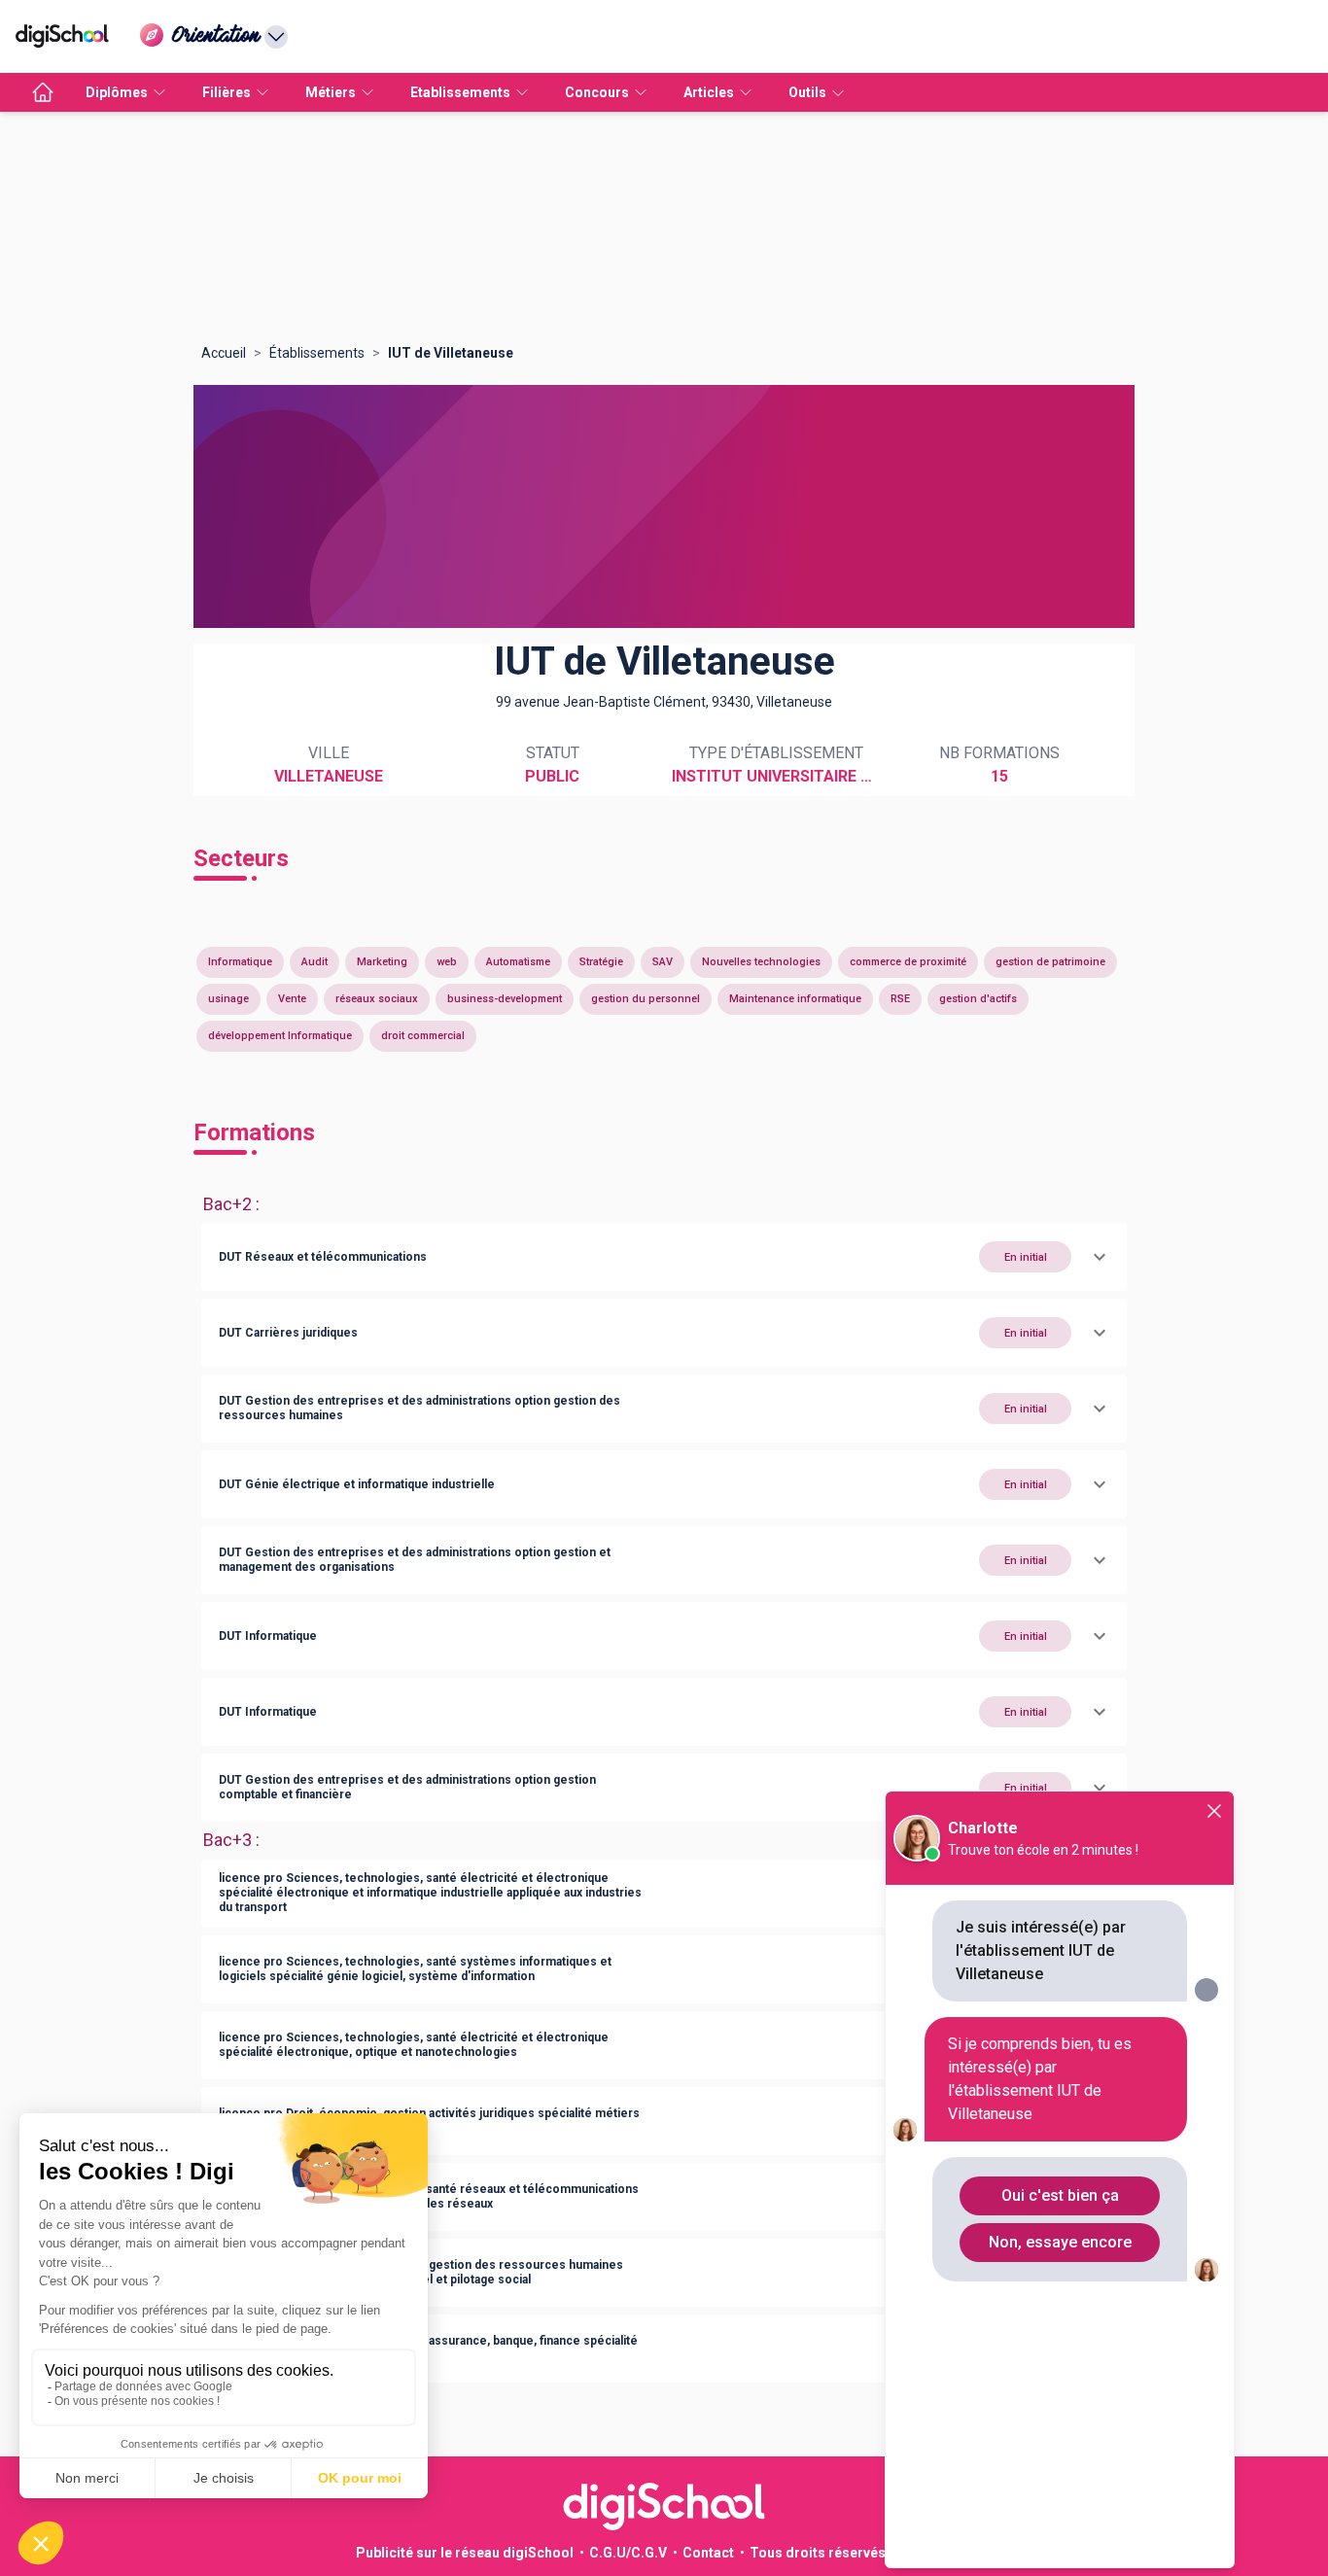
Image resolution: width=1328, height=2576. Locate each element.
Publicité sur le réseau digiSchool (465, 2553)
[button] (664, 1257)
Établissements (317, 353)
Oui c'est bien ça (1060, 2195)
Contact (708, 2553)
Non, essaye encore (1060, 2242)
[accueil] (43, 92)
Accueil (224, 353)
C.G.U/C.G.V (628, 2553)
